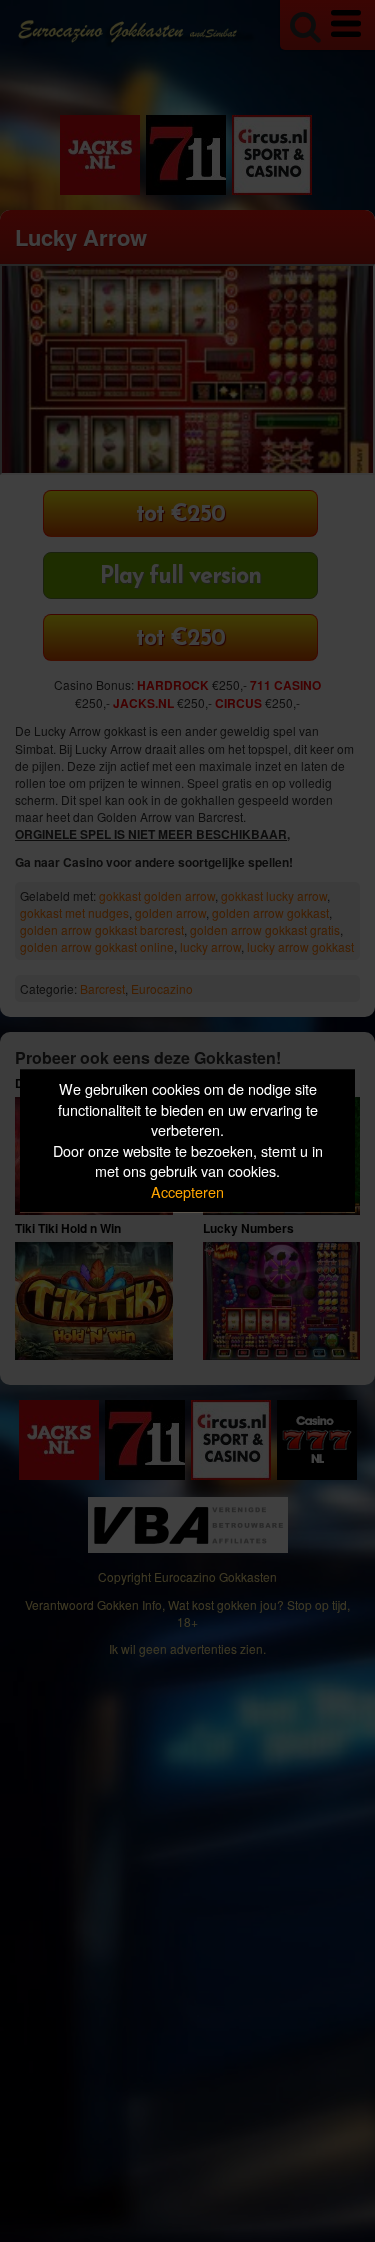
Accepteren (187, 1191)
